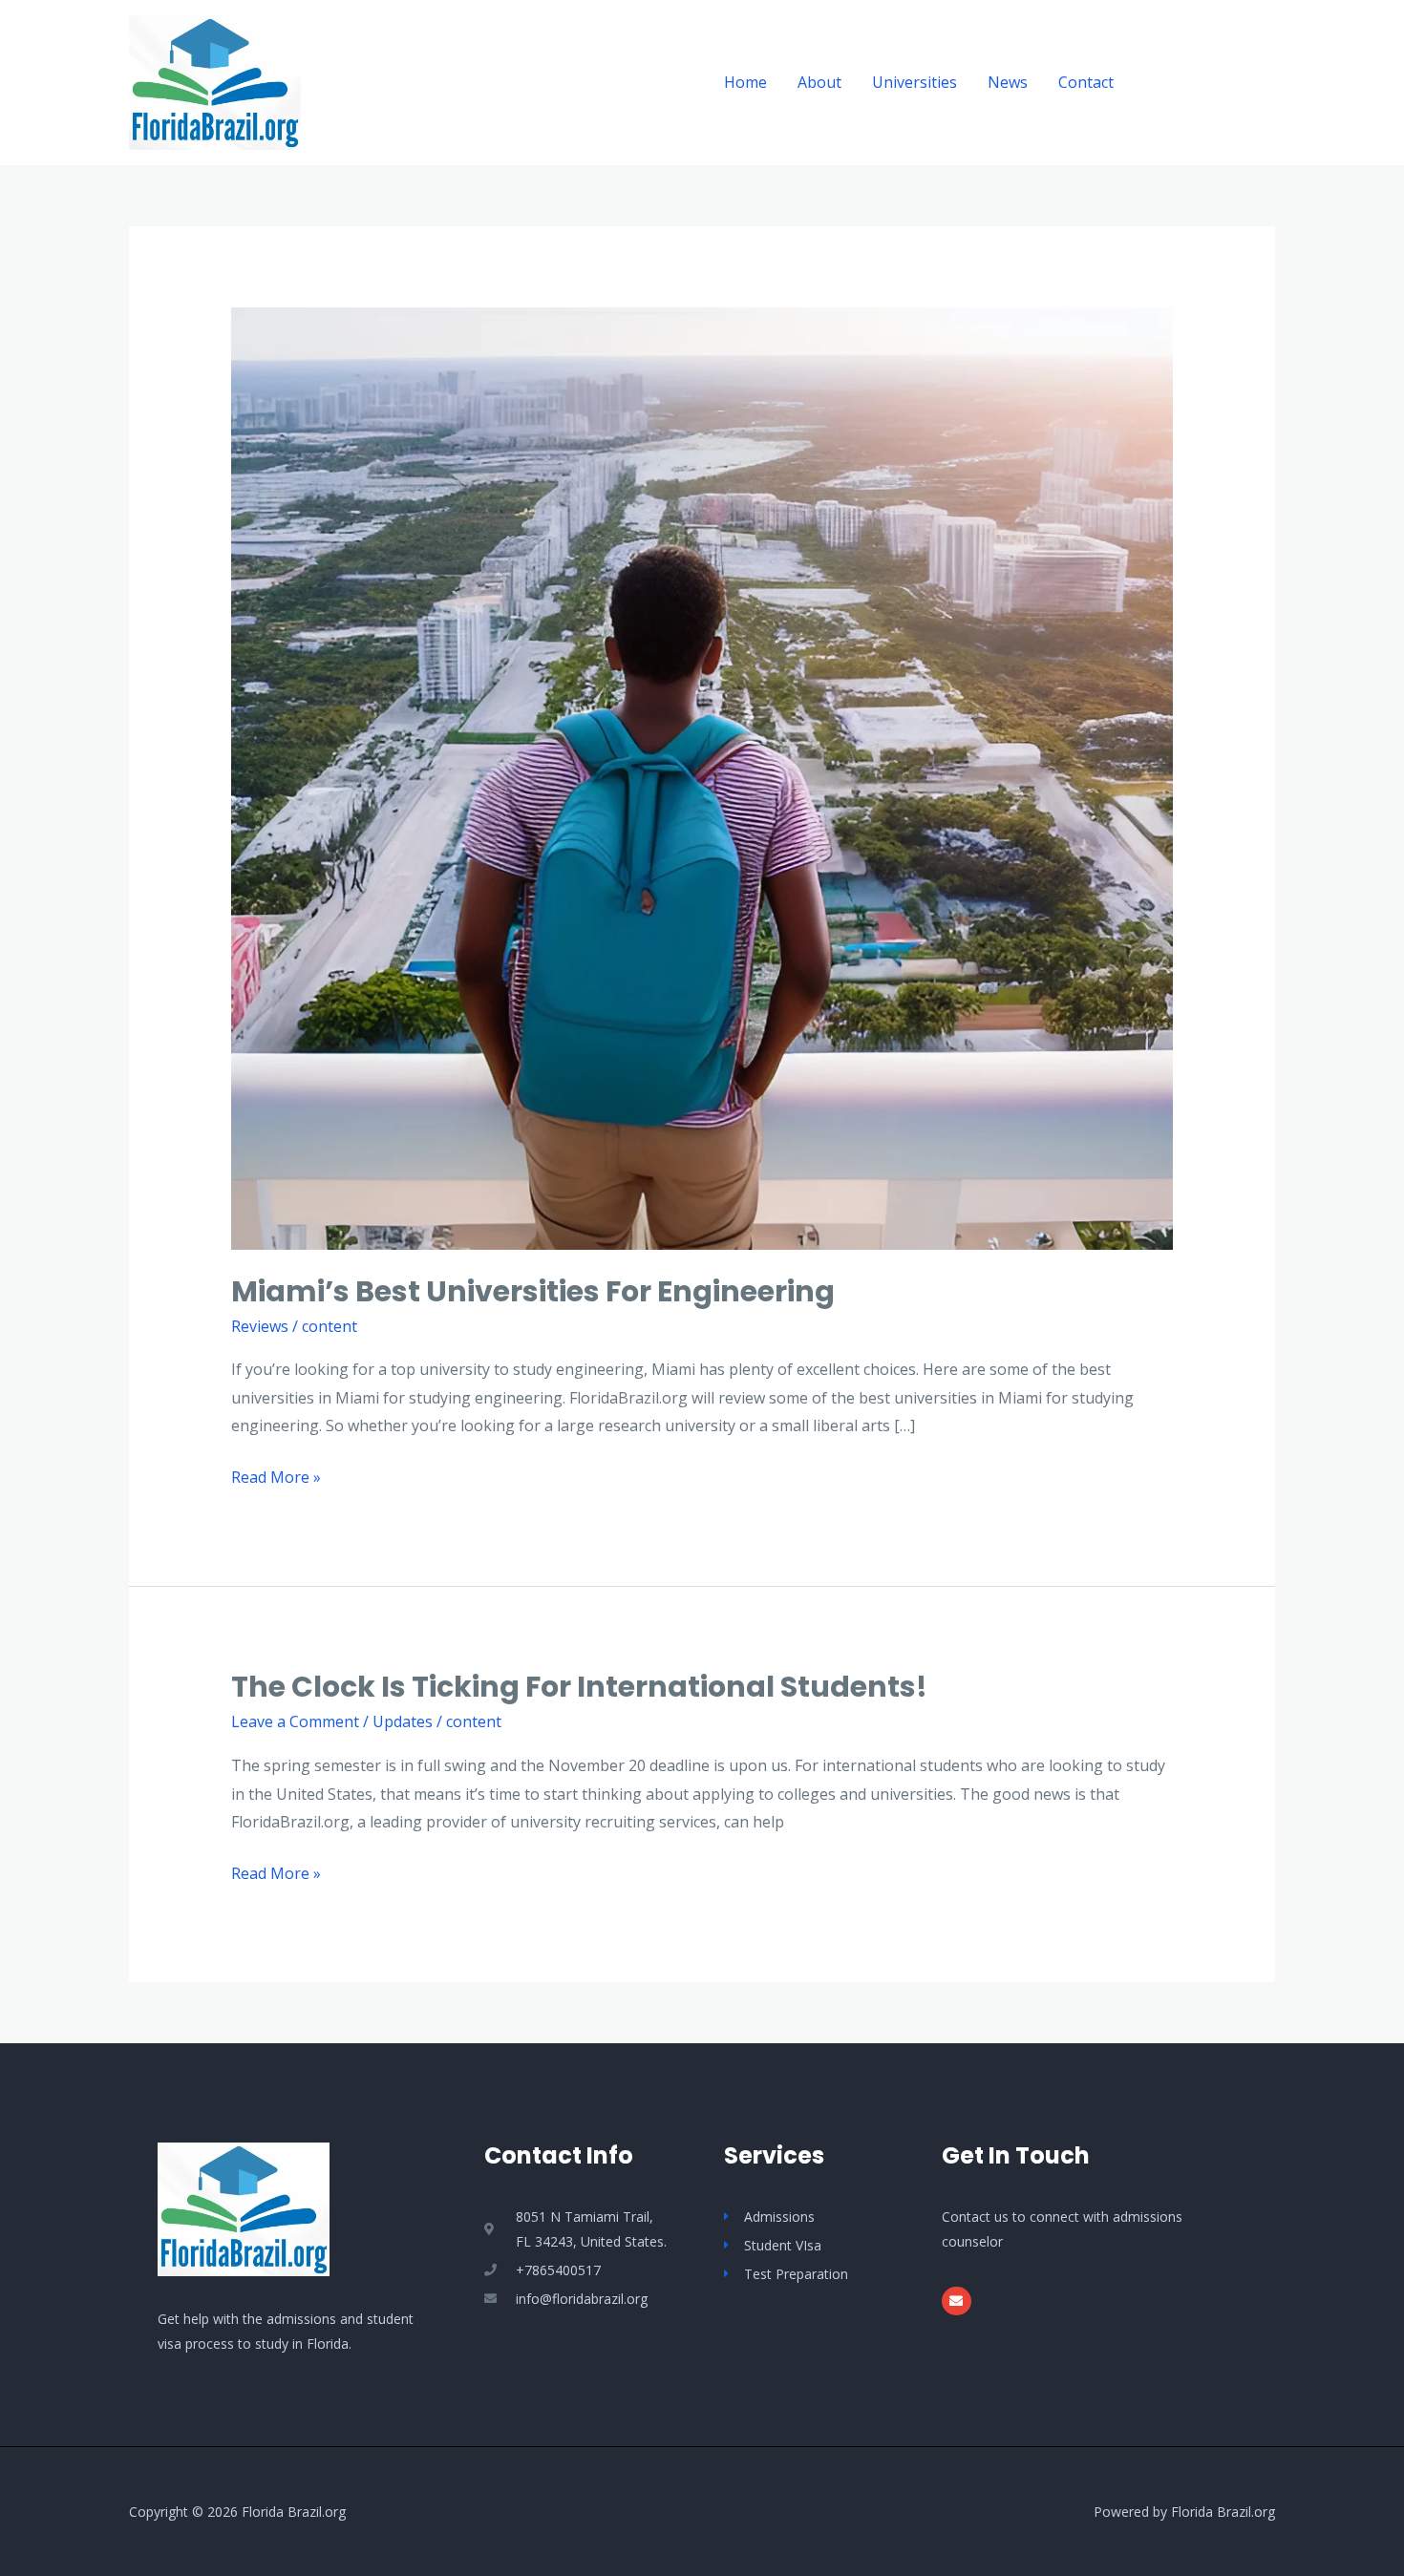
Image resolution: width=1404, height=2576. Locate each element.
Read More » (276, 1476)
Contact (1086, 82)
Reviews (260, 1326)
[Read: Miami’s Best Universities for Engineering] (702, 777)
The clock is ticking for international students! (579, 1687)
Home (745, 82)
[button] (1212, 83)
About (819, 82)
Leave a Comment (295, 1721)
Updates (403, 1721)
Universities (915, 82)
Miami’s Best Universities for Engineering (533, 1291)
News (1008, 82)
